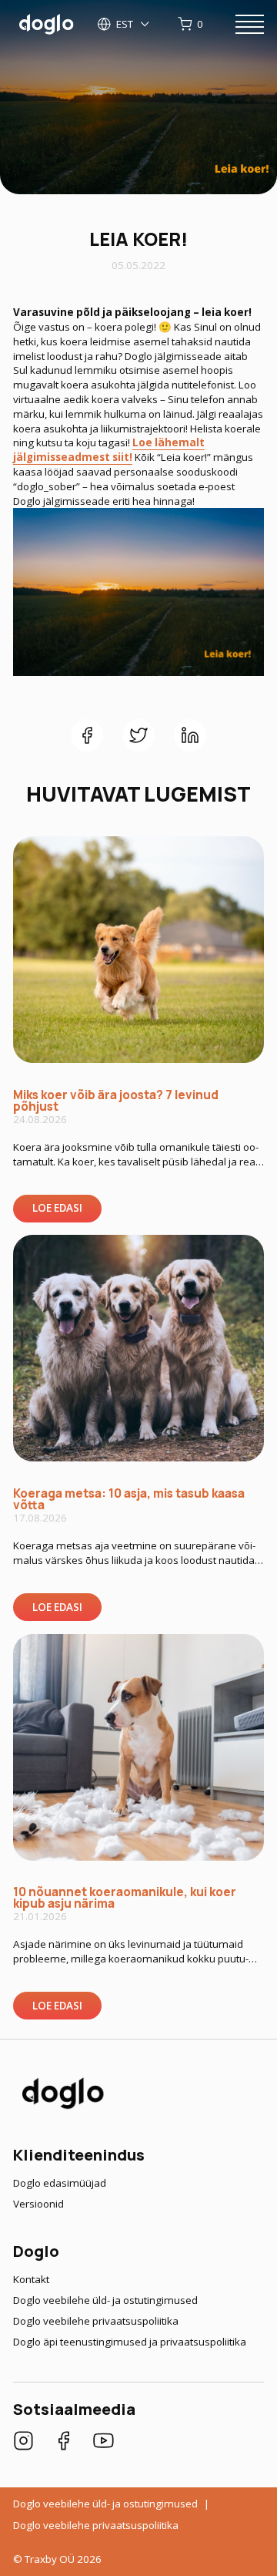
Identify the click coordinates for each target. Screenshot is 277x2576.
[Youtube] (103, 2443)
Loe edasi (57, 1208)
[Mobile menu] (250, 25)
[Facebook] (63, 2443)
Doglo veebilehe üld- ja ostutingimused (105, 2300)
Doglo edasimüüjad (60, 2183)
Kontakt (31, 2279)
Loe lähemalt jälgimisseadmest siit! (109, 450)
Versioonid (38, 2204)
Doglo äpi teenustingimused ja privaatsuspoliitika (130, 2342)
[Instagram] (23, 2443)
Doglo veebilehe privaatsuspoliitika (96, 2321)
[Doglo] (62, 2107)
